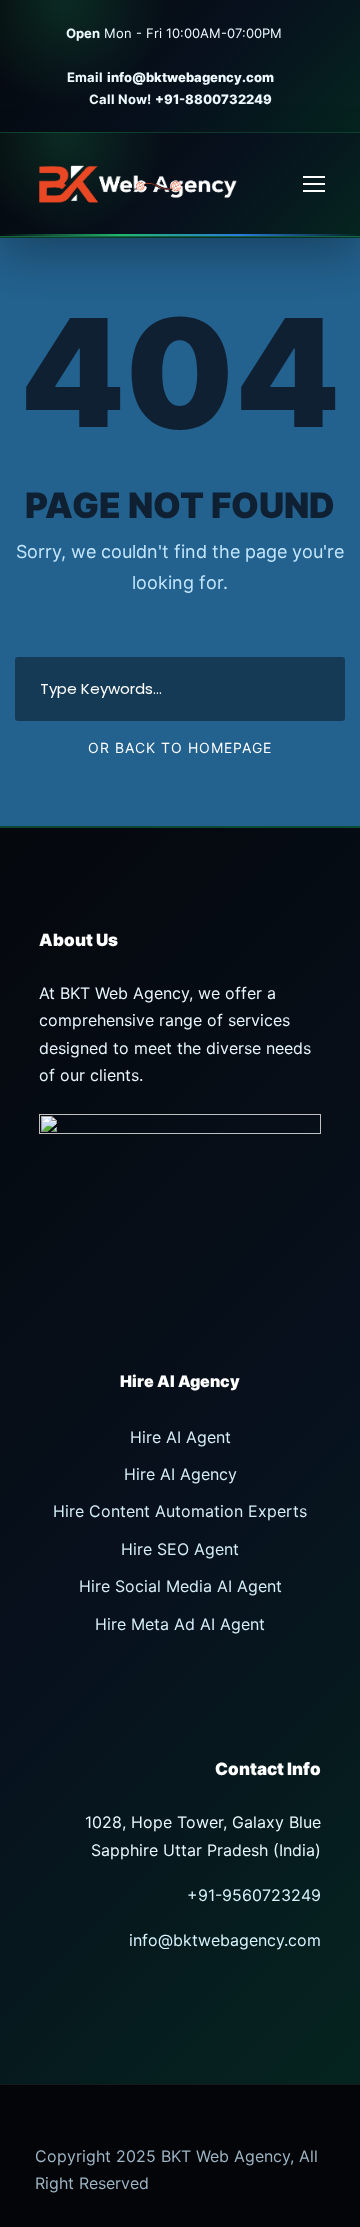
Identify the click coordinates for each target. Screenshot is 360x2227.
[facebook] (316, 33)
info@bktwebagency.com (192, 77)
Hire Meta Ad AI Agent (180, 1624)
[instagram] (219, 55)
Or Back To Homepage (180, 747)
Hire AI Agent (180, 1437)
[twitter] (190, 55)
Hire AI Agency (180, 1474)
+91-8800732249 (213, 99)
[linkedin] (161, 55)
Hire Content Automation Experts (180, 1511)
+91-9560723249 (254, 1895)
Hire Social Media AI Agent (180, 1586)
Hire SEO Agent (180, 1549)
